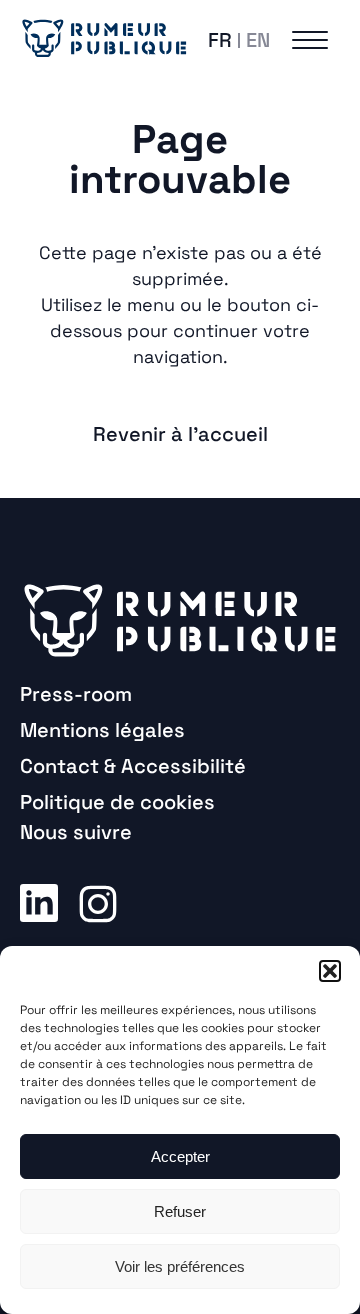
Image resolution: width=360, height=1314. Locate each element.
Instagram (98, 902)
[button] (330, 971)
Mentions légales (102, 730)
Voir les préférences (180, 1266)
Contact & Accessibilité (133, 766)
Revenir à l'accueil (180, 434)
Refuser (180, 1211)
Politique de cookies (117, 802)
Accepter (180, 1156)
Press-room (76, 694)
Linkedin (39, 902)
